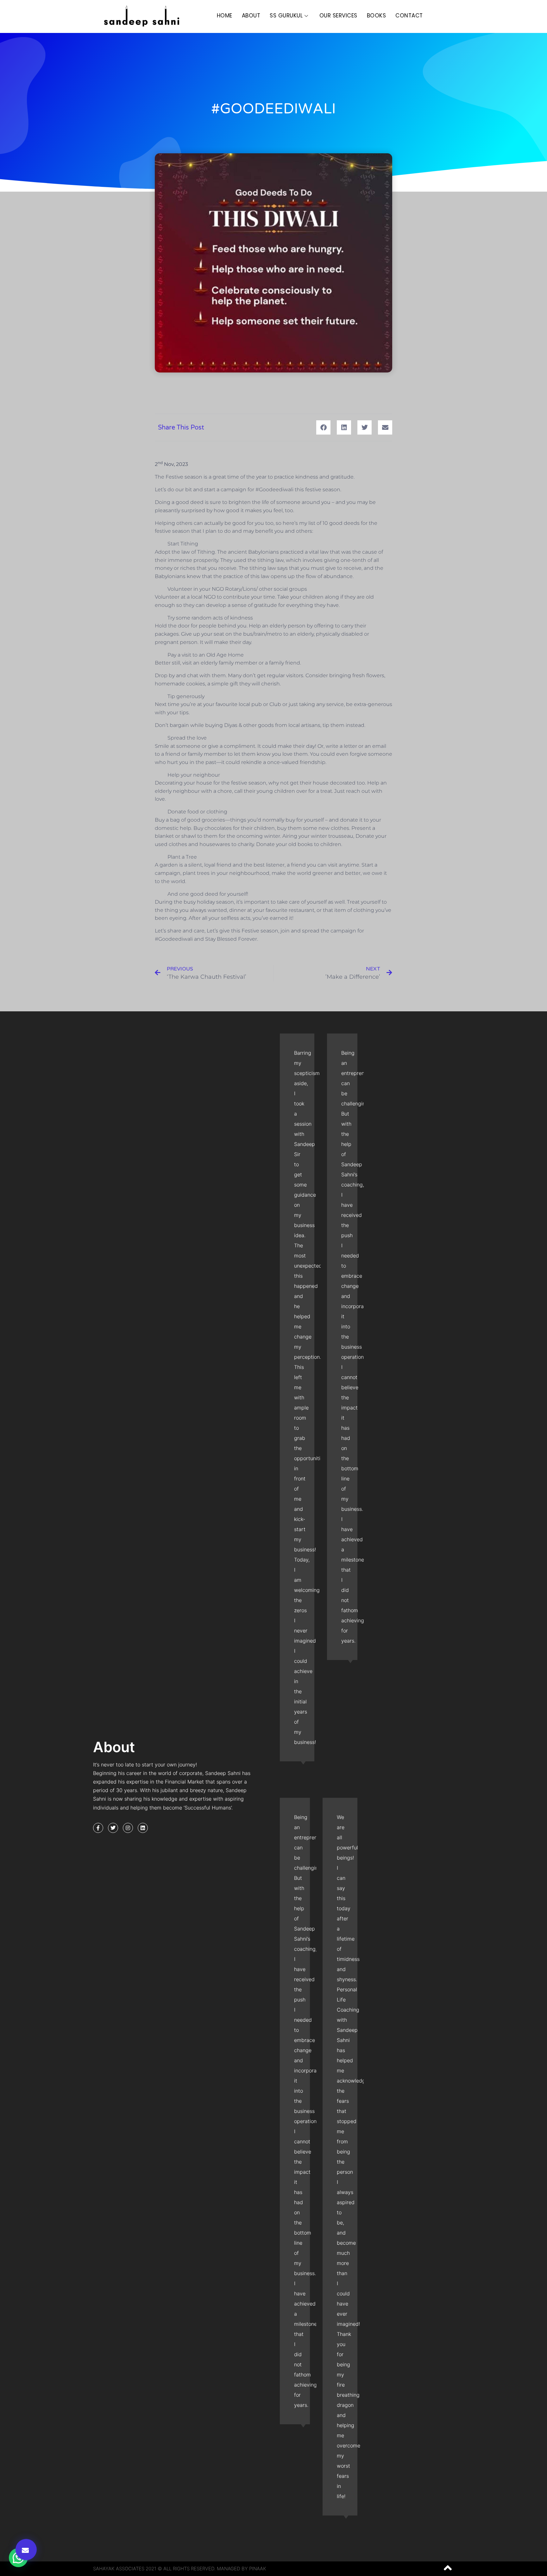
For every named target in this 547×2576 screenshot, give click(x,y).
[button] (26, 2550)
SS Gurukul (286, 16)
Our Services (338, 16)
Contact (409, 16)
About (251, 16)
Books (377, 16)
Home (225, 16)
